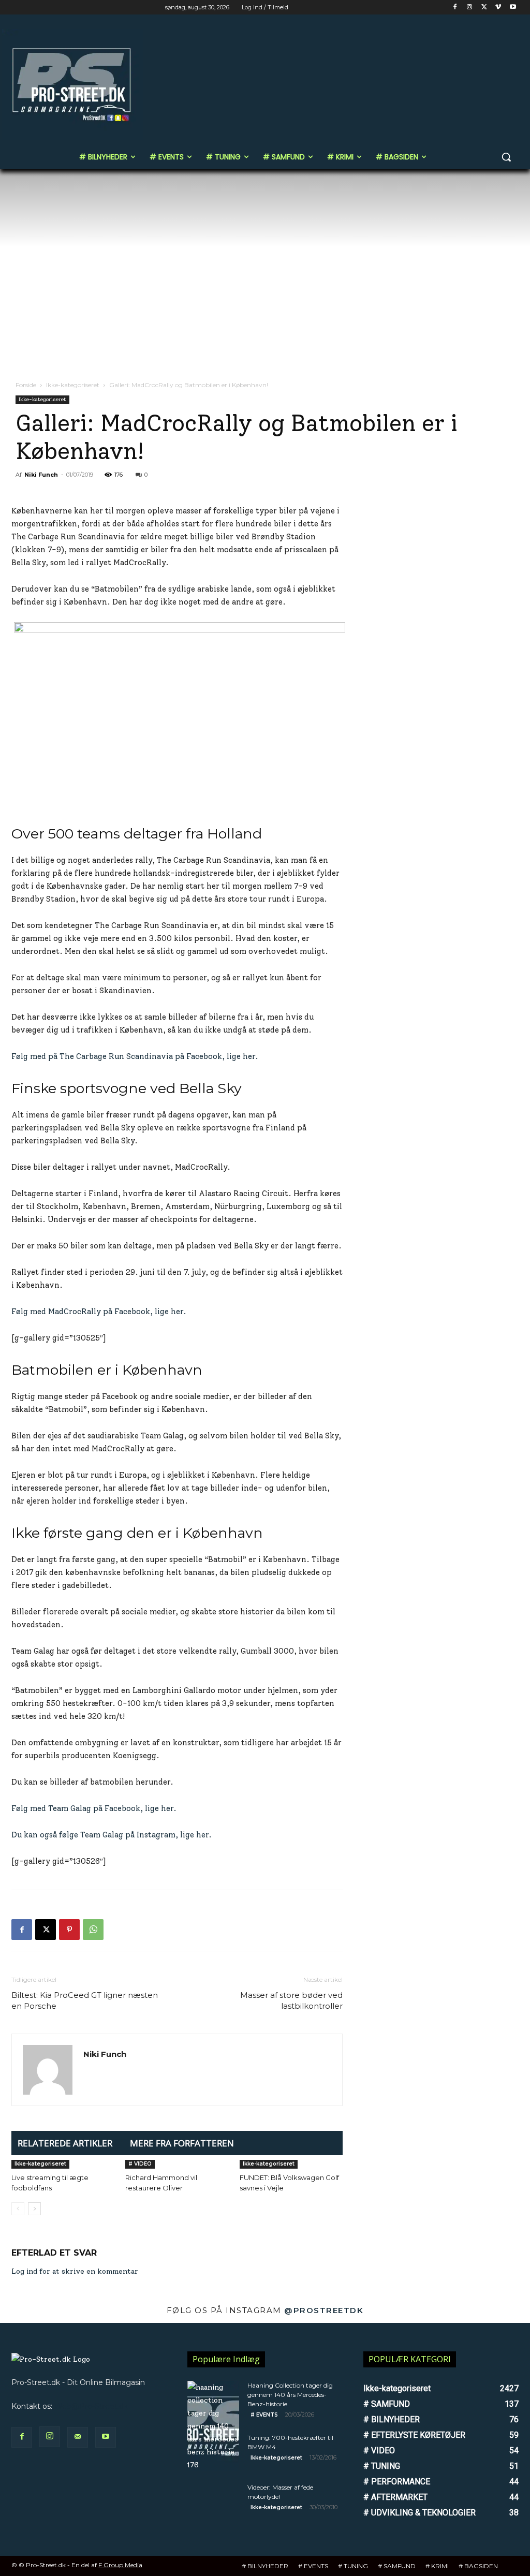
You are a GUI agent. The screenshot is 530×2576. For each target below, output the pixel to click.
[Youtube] (513, 8)
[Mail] (78, 2437)
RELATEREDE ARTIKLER (65, 2143)
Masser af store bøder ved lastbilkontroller (291, 2000)
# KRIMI (437, 2566)
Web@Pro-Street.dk (91, 2406)
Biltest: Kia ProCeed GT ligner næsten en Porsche (85, 2000)
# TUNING (353, 2566)
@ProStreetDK (324, 2310)
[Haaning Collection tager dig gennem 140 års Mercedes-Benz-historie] (213, 2426)
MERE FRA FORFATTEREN (182, 2143)
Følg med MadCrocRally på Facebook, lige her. (99, 1312)
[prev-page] (18, 2209)
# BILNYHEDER (265, 2566)
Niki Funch (41, 475)
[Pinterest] (69, 1930)
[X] (484, 8)
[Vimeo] (498, 8)
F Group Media (120, 2565)
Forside (26, 385)
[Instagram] (470, 8)
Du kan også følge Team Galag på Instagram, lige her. (112, 1835)
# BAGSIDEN (478, 2566)
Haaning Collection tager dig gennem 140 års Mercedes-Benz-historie (290, 2395)
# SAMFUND (397, 2566)
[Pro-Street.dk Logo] (72, 84)
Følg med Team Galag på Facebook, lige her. (94, 1808)
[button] (506, 157)
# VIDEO (140, 2164)
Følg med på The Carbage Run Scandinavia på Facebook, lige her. (135, 1056)
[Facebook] (455, 8)
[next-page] (34, 2209)
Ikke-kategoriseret (73, 385)
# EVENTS (264, 2415)
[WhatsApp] (93, 1930)
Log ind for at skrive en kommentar (75, 2271)
